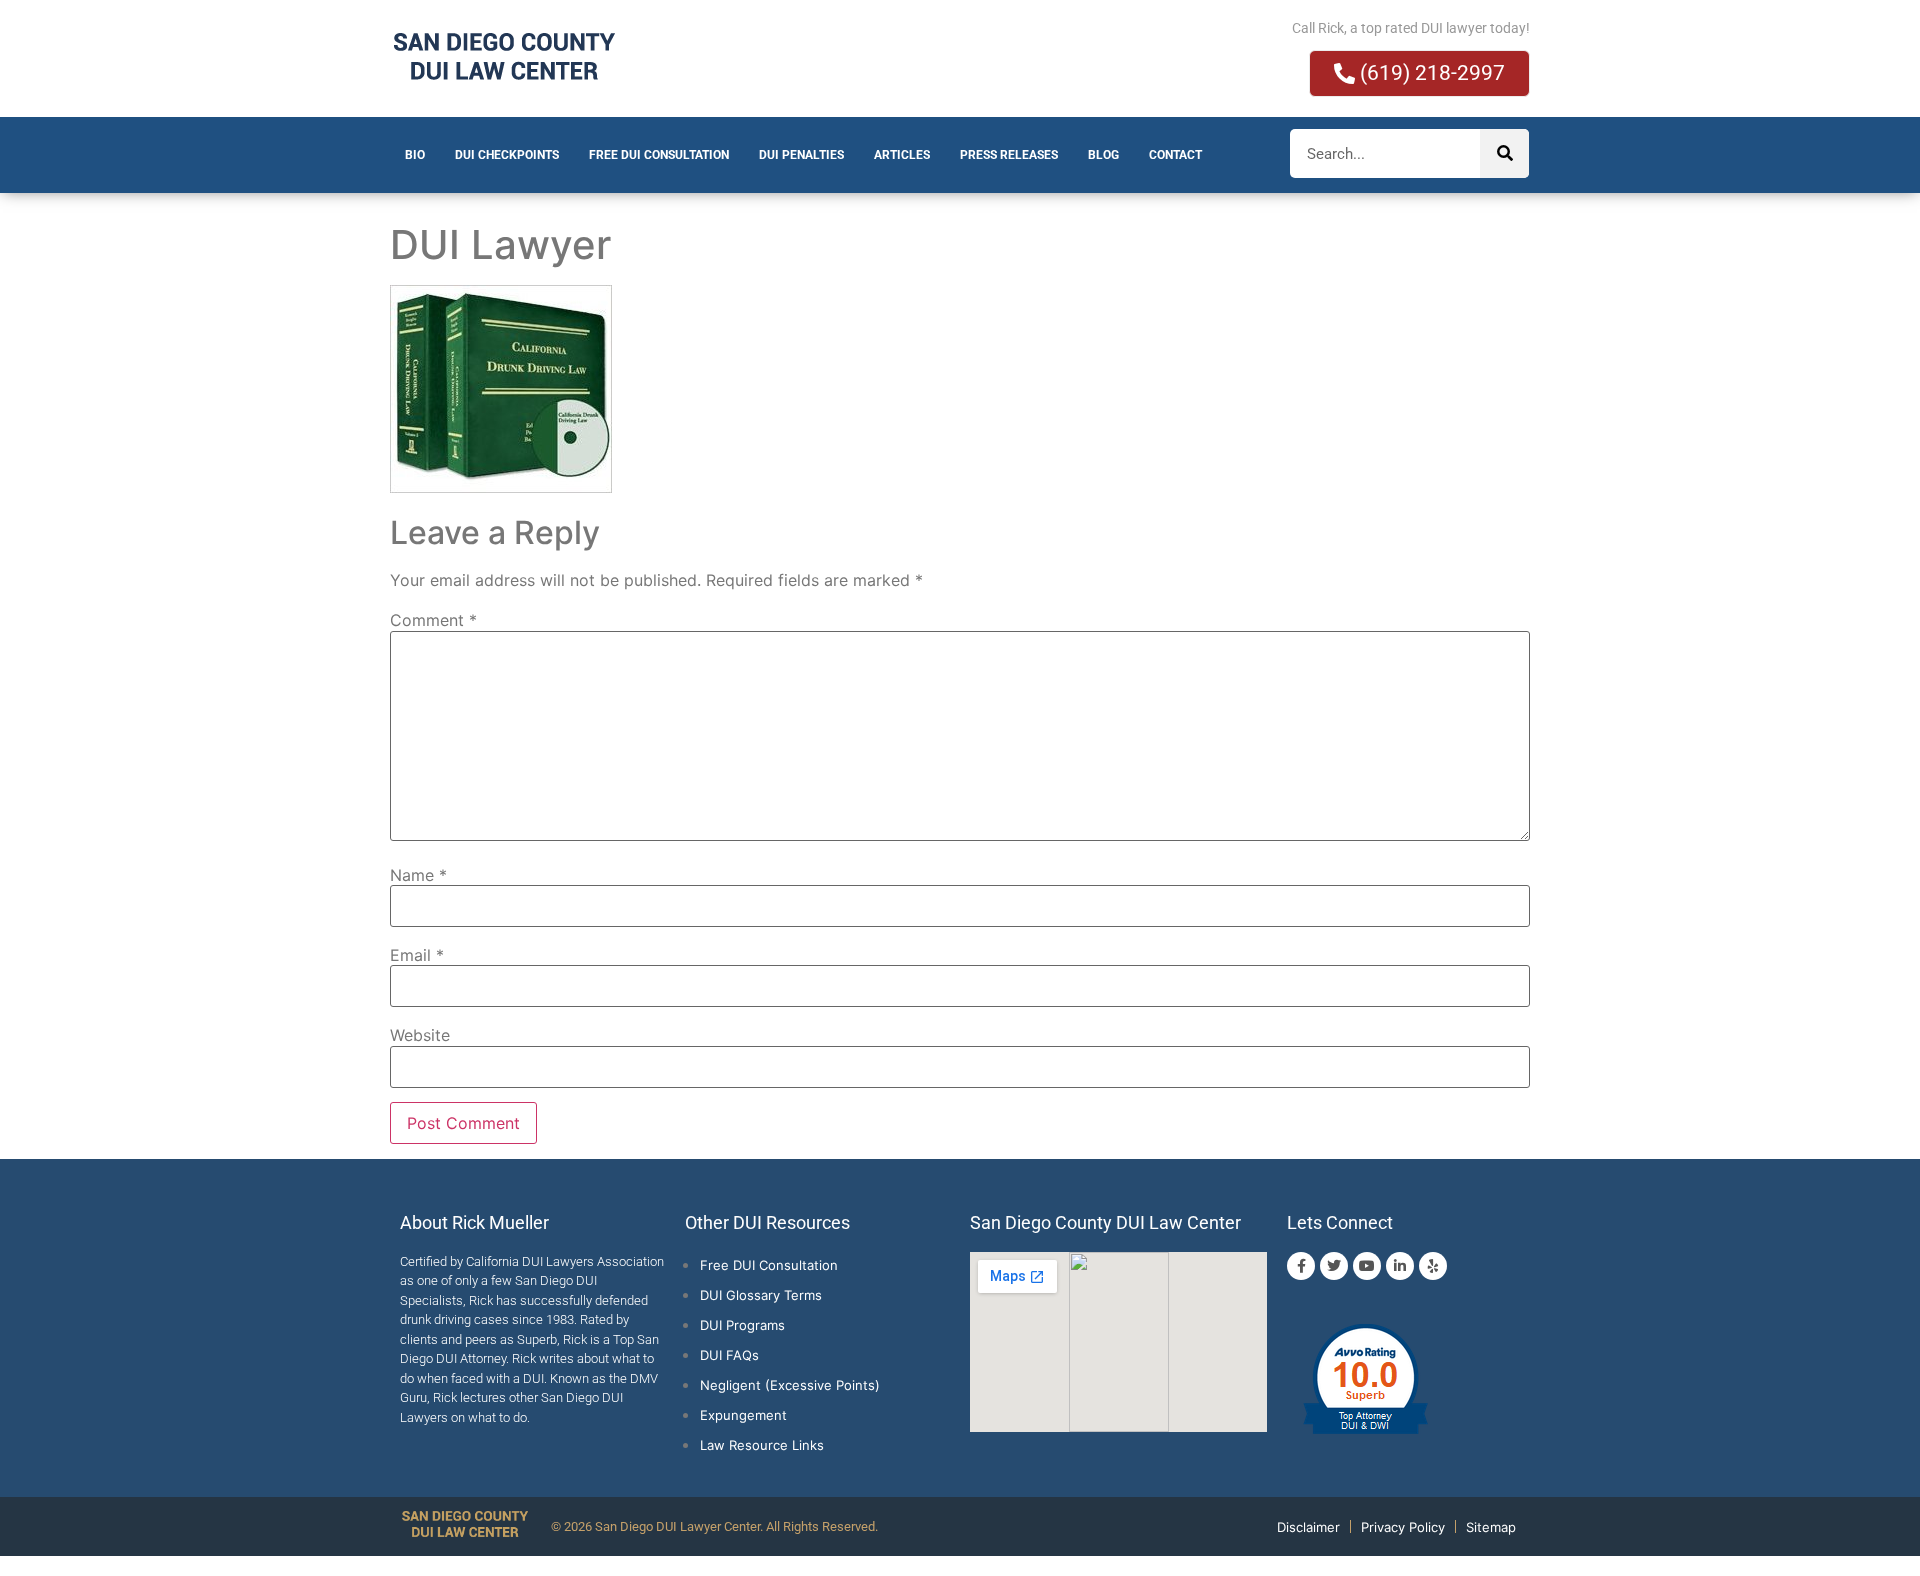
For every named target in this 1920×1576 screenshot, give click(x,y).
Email (417, 955)
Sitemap (1491, 1527)
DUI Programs (742, 1325)
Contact (1175, 155)
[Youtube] (1367, 1266)
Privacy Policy (1403, 1527)
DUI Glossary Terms (761, 1295)
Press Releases (1009, 155)
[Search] (1504, 153)
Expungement (743, 1415)
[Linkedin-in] (1400, 1266)
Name (418, 875)
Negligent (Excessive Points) (790, 1385)
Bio (415, 155)
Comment (433, 620)
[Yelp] (1433, 1266)
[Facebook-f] (1301, 1266)
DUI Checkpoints (507, 155)
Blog (1103, 155)
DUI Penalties (801, 155)
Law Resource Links (762, 1445)
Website (420, 1035)
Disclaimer (1308, 1527)
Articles (902, 155)
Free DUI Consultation (659, 155)
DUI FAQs (729, 1355)
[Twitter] (1334, 1266)
